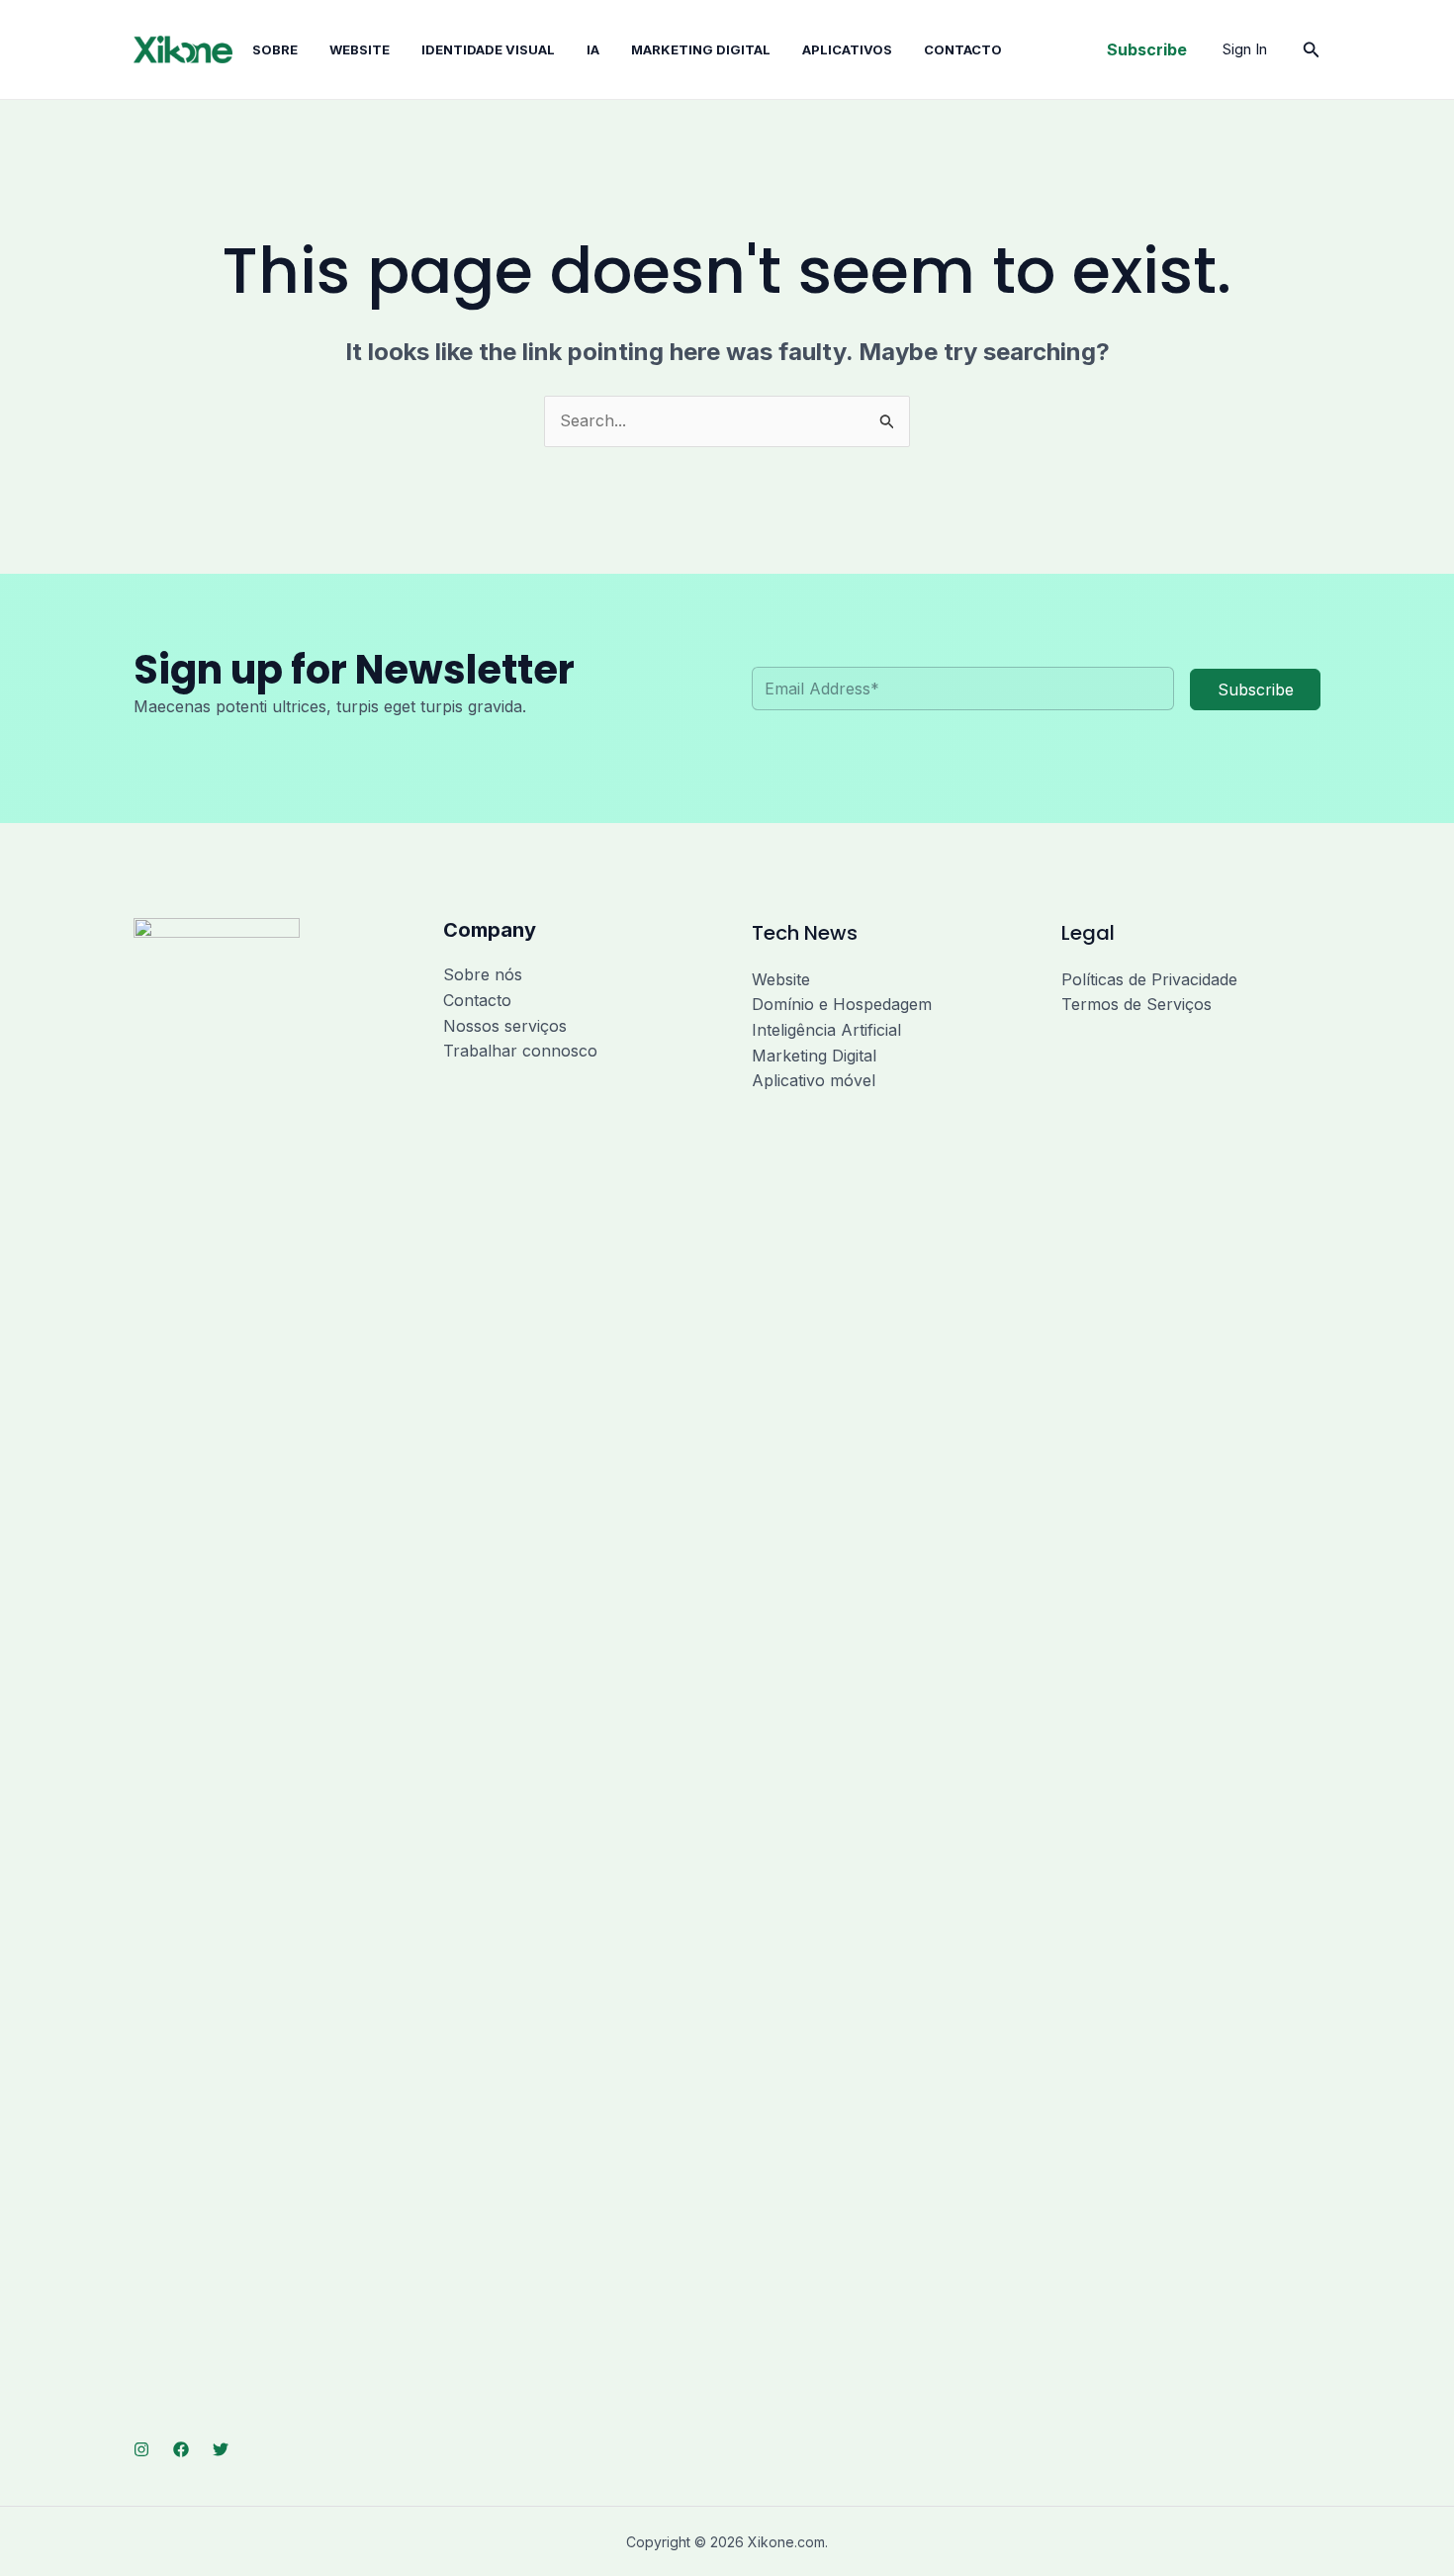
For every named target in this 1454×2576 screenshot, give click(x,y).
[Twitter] (221, 2449)
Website (360, 49)
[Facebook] (181, 2449)
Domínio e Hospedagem (842, 1004)
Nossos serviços (505, 1026)
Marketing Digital (814, 1056)
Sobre (275, 49)
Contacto (963, 49)
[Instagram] (141, 2449)
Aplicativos (847, 49)
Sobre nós (483, 974)
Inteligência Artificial (826, 1030)
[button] (1147, 49)
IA (593, 49)
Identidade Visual (488, 49)
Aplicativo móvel (814, 1080)
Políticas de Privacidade (1149, 979)
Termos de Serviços (1136, 1004)
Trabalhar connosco (520, 1051)
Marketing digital (701, 49)
